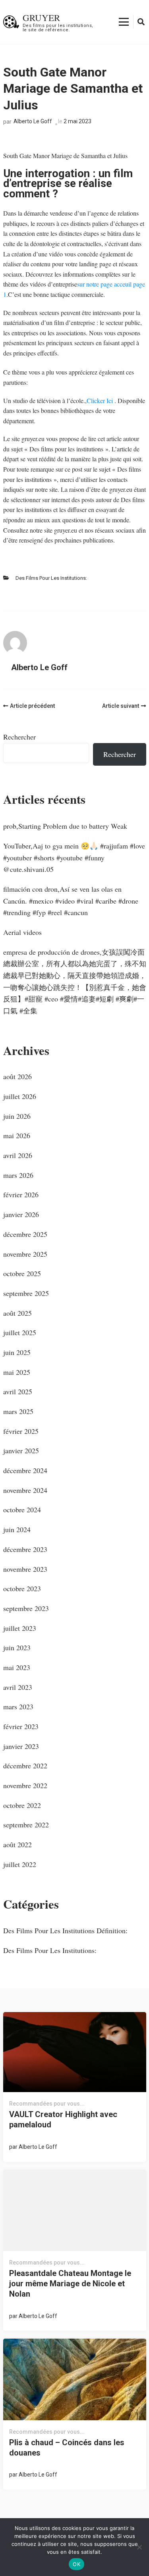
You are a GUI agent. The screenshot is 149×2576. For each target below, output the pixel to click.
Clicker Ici (101, 400)
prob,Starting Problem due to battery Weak (65, 826)
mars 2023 (18, 1707)
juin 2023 (17, 1647)
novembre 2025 (25, 1254)
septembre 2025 (26, 1293)
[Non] (139, 2547)
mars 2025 (18, 1411)
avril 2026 (18, 1155)
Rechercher (19, 737)
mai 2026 (17, 1135)
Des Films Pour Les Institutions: (51, 578)
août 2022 (17, 1844)
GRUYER (41, 17)
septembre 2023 (26, 1608)
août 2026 (17, 1076)
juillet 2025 (20, 1332)
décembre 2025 (25, 1234)
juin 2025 (17, 1352)
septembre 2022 (26, 1825)
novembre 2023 (25, 1569)
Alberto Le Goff (33, 121)
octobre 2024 (22, 1510)
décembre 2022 (25, 1766)
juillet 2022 (20, 1864)
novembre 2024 (25, 1490)
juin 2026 (17, 1116)
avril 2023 (18, 1687)
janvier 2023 (21, 1746)
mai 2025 (17, 1372)
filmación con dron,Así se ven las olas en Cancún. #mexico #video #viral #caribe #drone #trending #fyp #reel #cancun (71, 901)
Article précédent (32, 706)
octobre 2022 (22, 1805)
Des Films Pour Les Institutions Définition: (65, 1930)
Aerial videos (22, 932)
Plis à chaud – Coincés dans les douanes (67, 2448)
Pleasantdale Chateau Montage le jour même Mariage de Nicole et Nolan (70, 2284)
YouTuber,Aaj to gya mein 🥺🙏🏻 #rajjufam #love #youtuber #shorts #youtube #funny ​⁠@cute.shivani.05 (74, 857)
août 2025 (17, 1313)
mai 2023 (17, 1667)
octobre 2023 (22, 1588)
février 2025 (21, 1431)
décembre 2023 (25, 1549)
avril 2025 (18, 1391)
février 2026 (21, 1194)
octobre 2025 (22, 1273)
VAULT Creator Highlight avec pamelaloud (63, 2119)
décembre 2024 (25, 1470)
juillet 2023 (20, 1628)
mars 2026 (18, 1175)
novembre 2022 (25, 1785)
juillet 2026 (20, 1096)
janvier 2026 (21, 1214)
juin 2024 (17, 1529)
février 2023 (21, 1726)
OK (76, 2564)
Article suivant (121, 706)
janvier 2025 (21, 1450)
